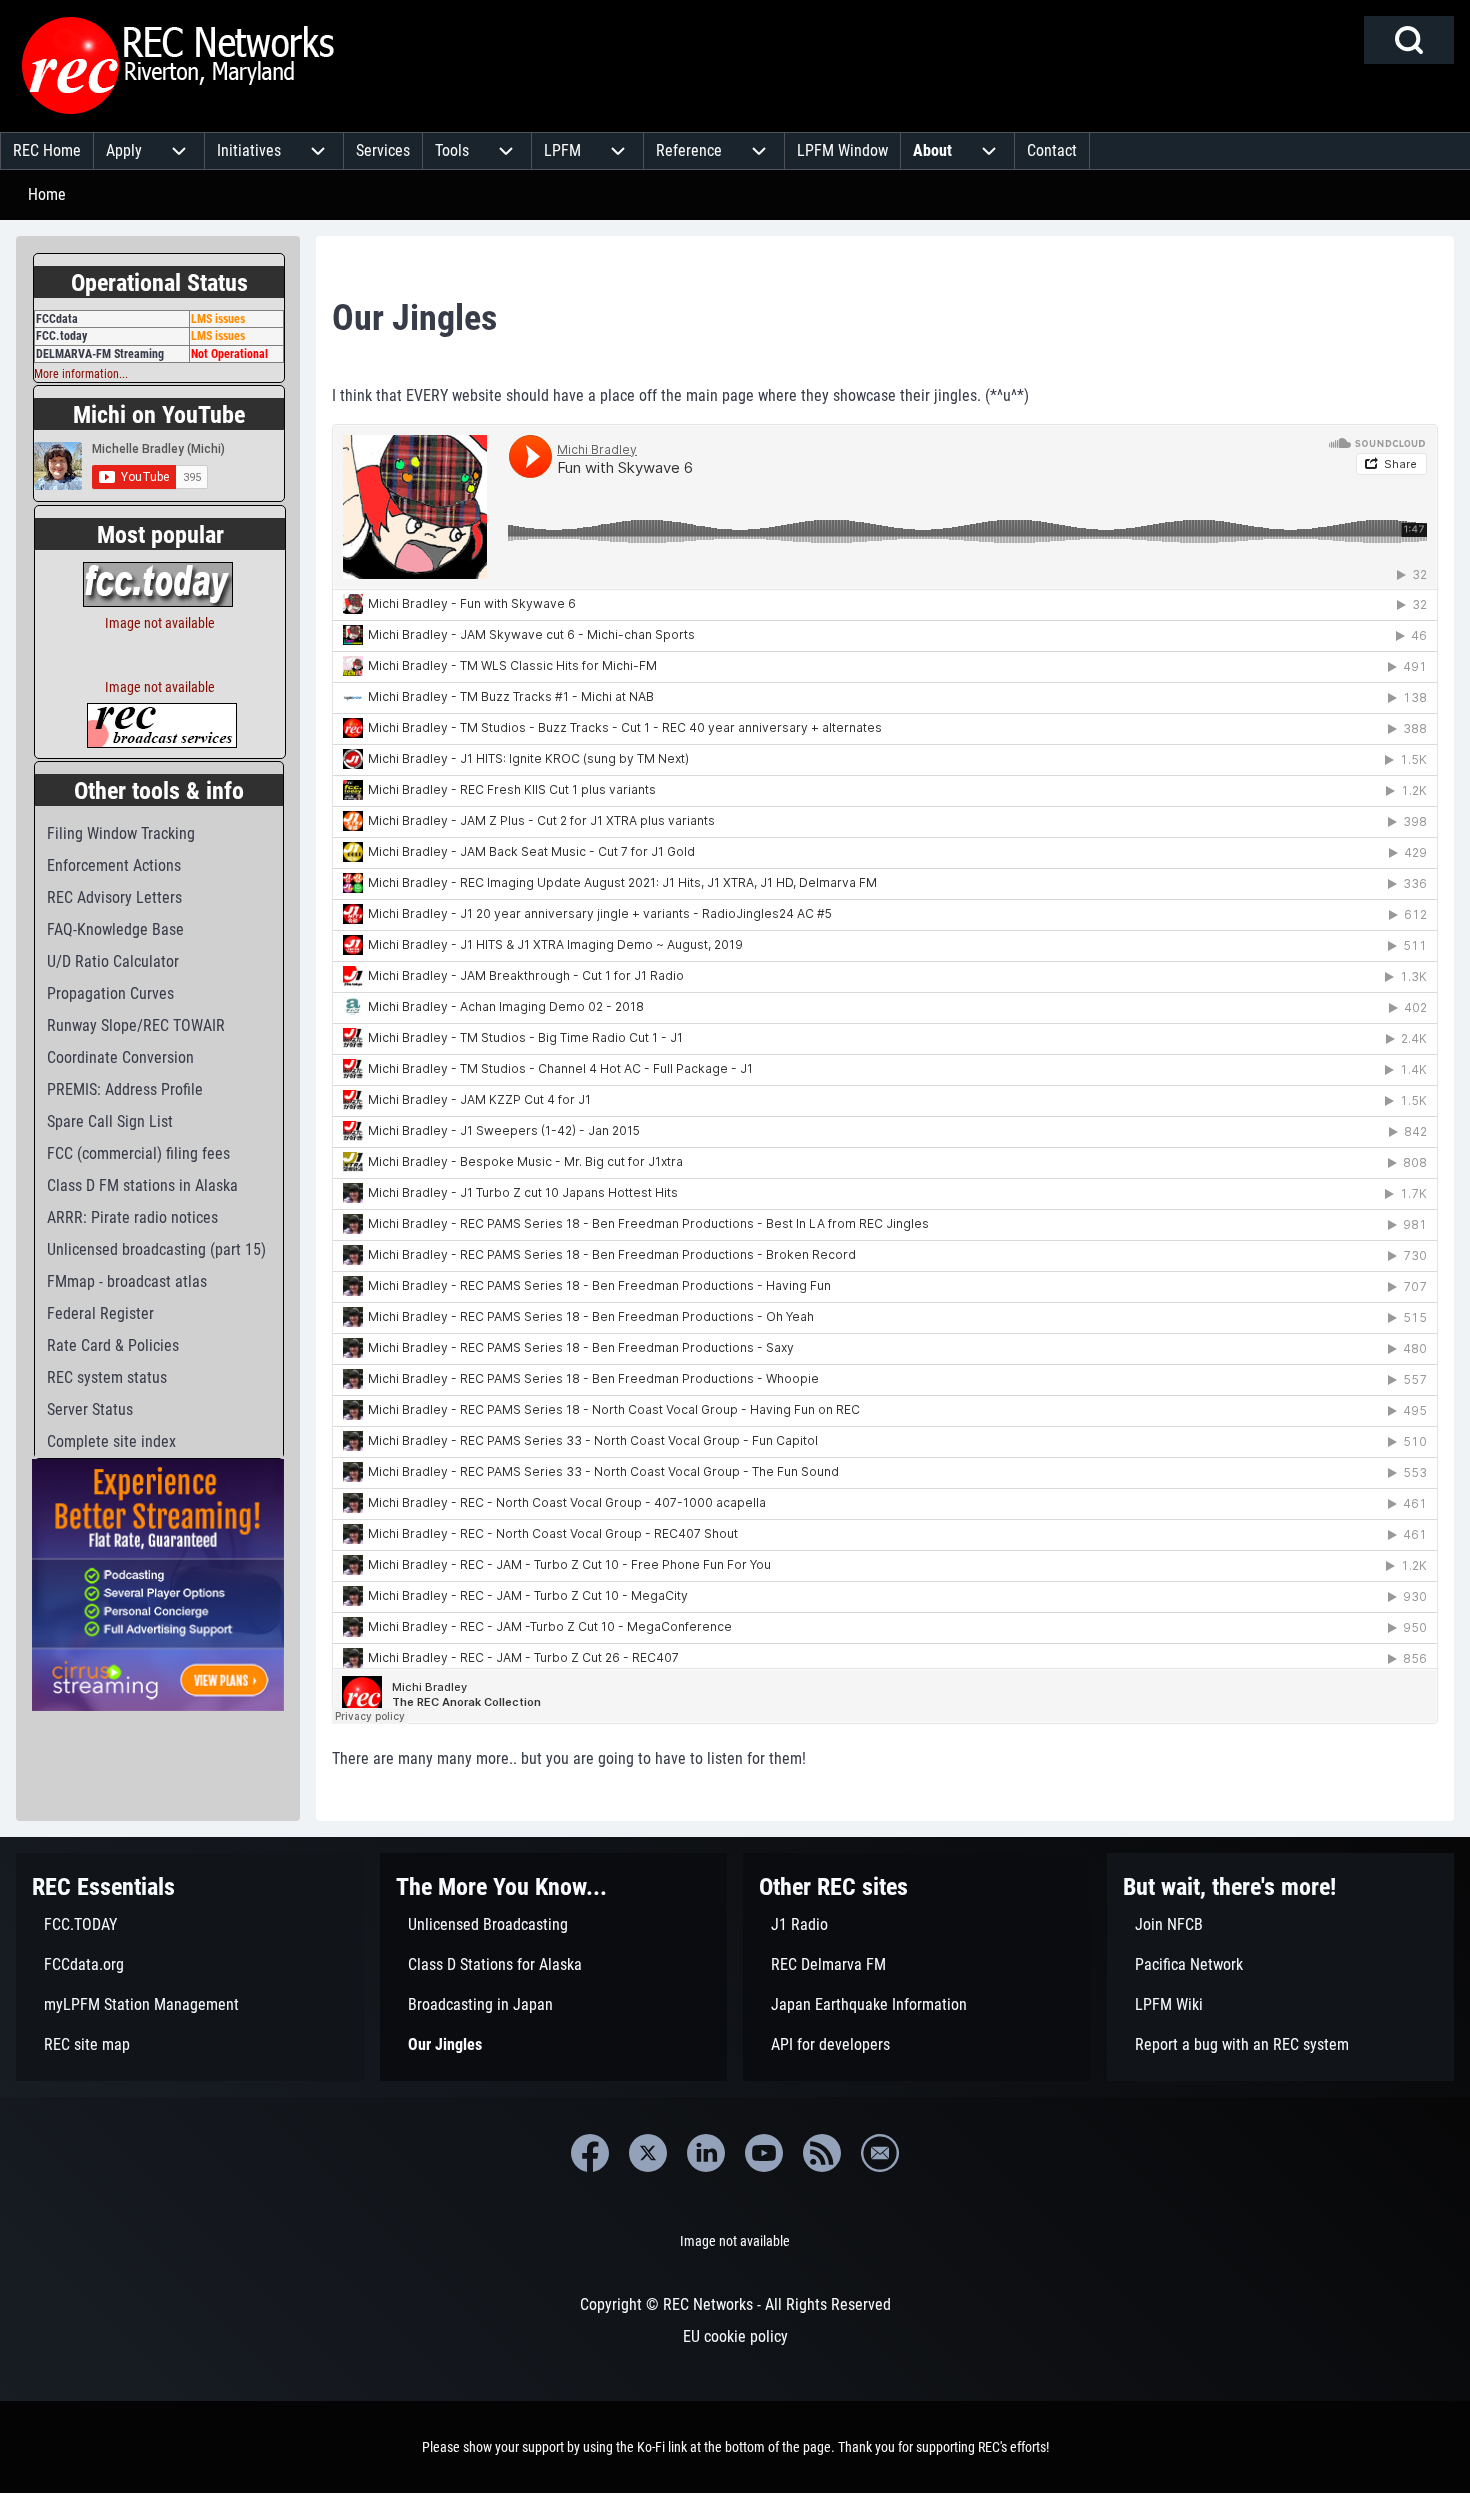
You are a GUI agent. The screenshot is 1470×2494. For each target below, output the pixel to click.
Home (47, 194)
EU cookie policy (735, 2336)
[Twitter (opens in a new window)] (648, 2153)
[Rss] (822, 2153)
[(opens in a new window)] (158, 582)
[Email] (880, 2153)
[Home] (178, 66)
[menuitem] (47, 151)
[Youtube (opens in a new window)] (764, 2153)
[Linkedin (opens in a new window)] (706, 2153)
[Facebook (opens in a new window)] (590, 2153)
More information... (81, 374)
